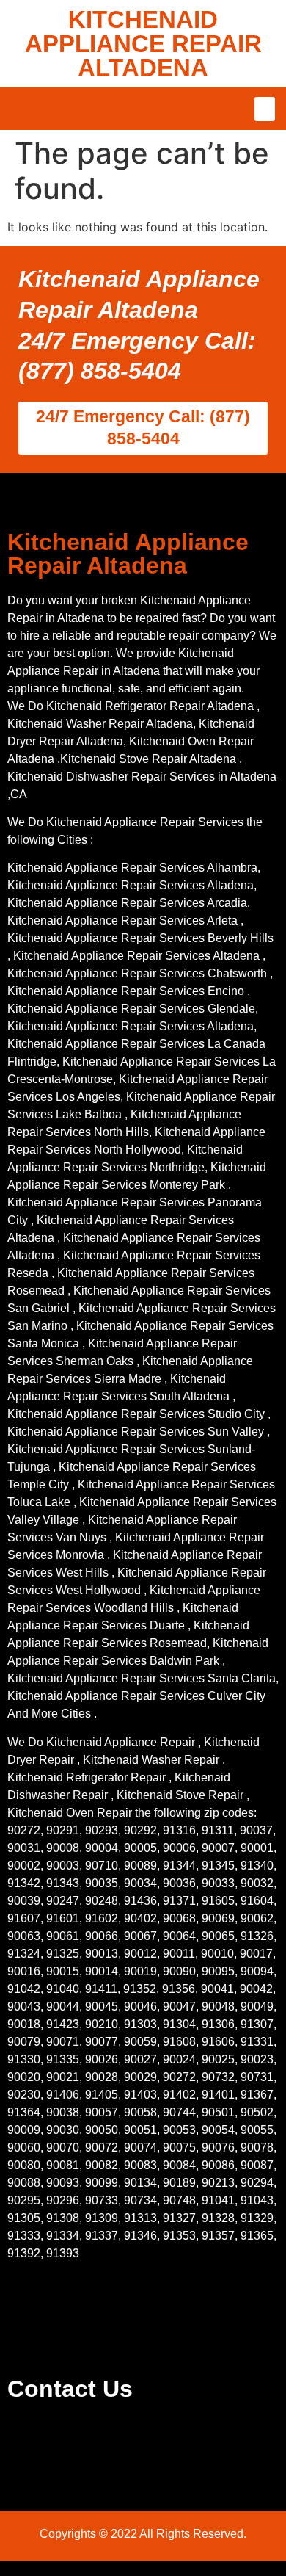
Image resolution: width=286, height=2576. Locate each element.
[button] (265, 109)
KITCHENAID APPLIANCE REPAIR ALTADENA (143, 44)
